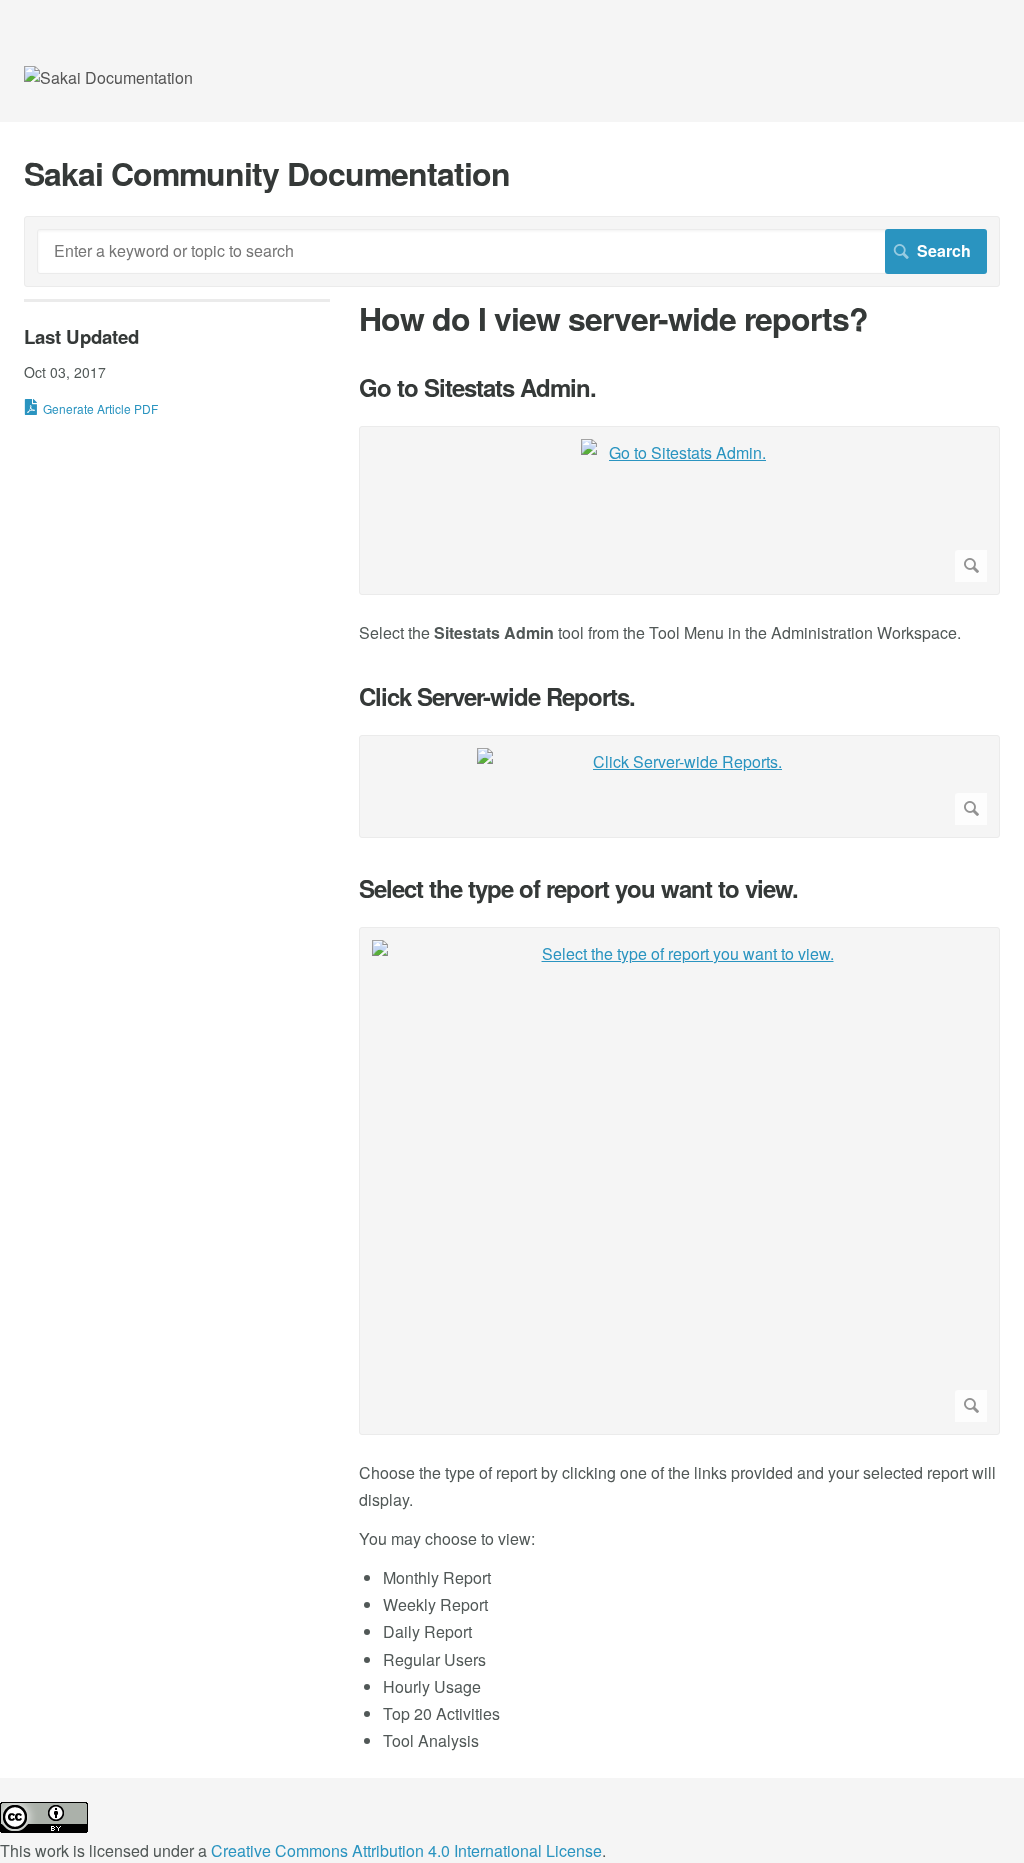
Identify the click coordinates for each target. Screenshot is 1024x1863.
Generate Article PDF (100, 408)
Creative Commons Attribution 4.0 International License (406, 1850)
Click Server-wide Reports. (497, 696)
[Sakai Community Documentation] (108, 77)
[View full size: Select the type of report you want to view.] (679, 1181)
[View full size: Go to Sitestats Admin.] (679, 510)
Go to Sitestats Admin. (477, 387)
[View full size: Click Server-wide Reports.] (679, 786)
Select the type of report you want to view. (578, 888)
